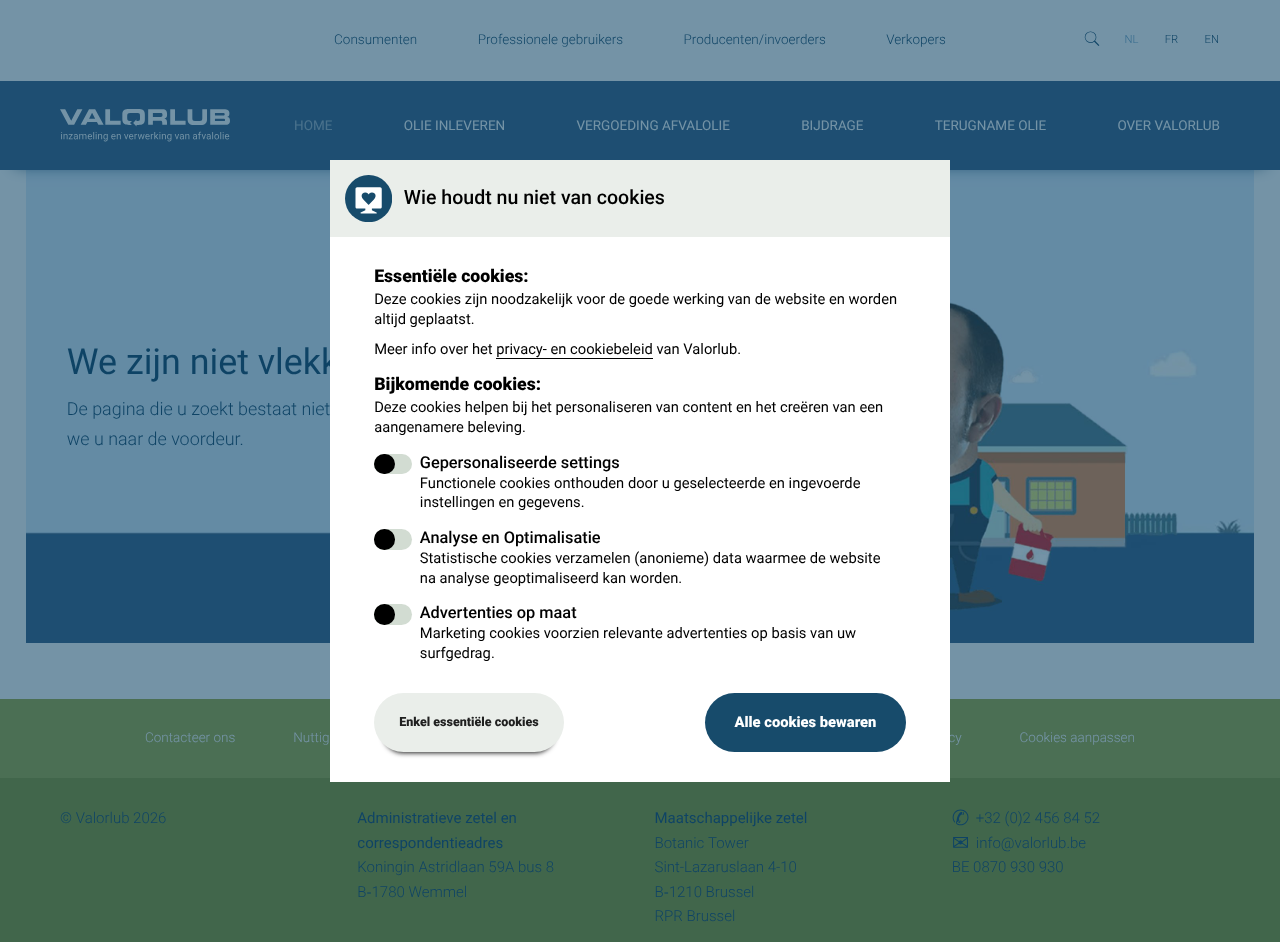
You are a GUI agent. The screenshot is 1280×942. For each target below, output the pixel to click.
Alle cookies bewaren (805, 722)
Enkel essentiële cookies (469, 722)
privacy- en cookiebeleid (574, 349)
